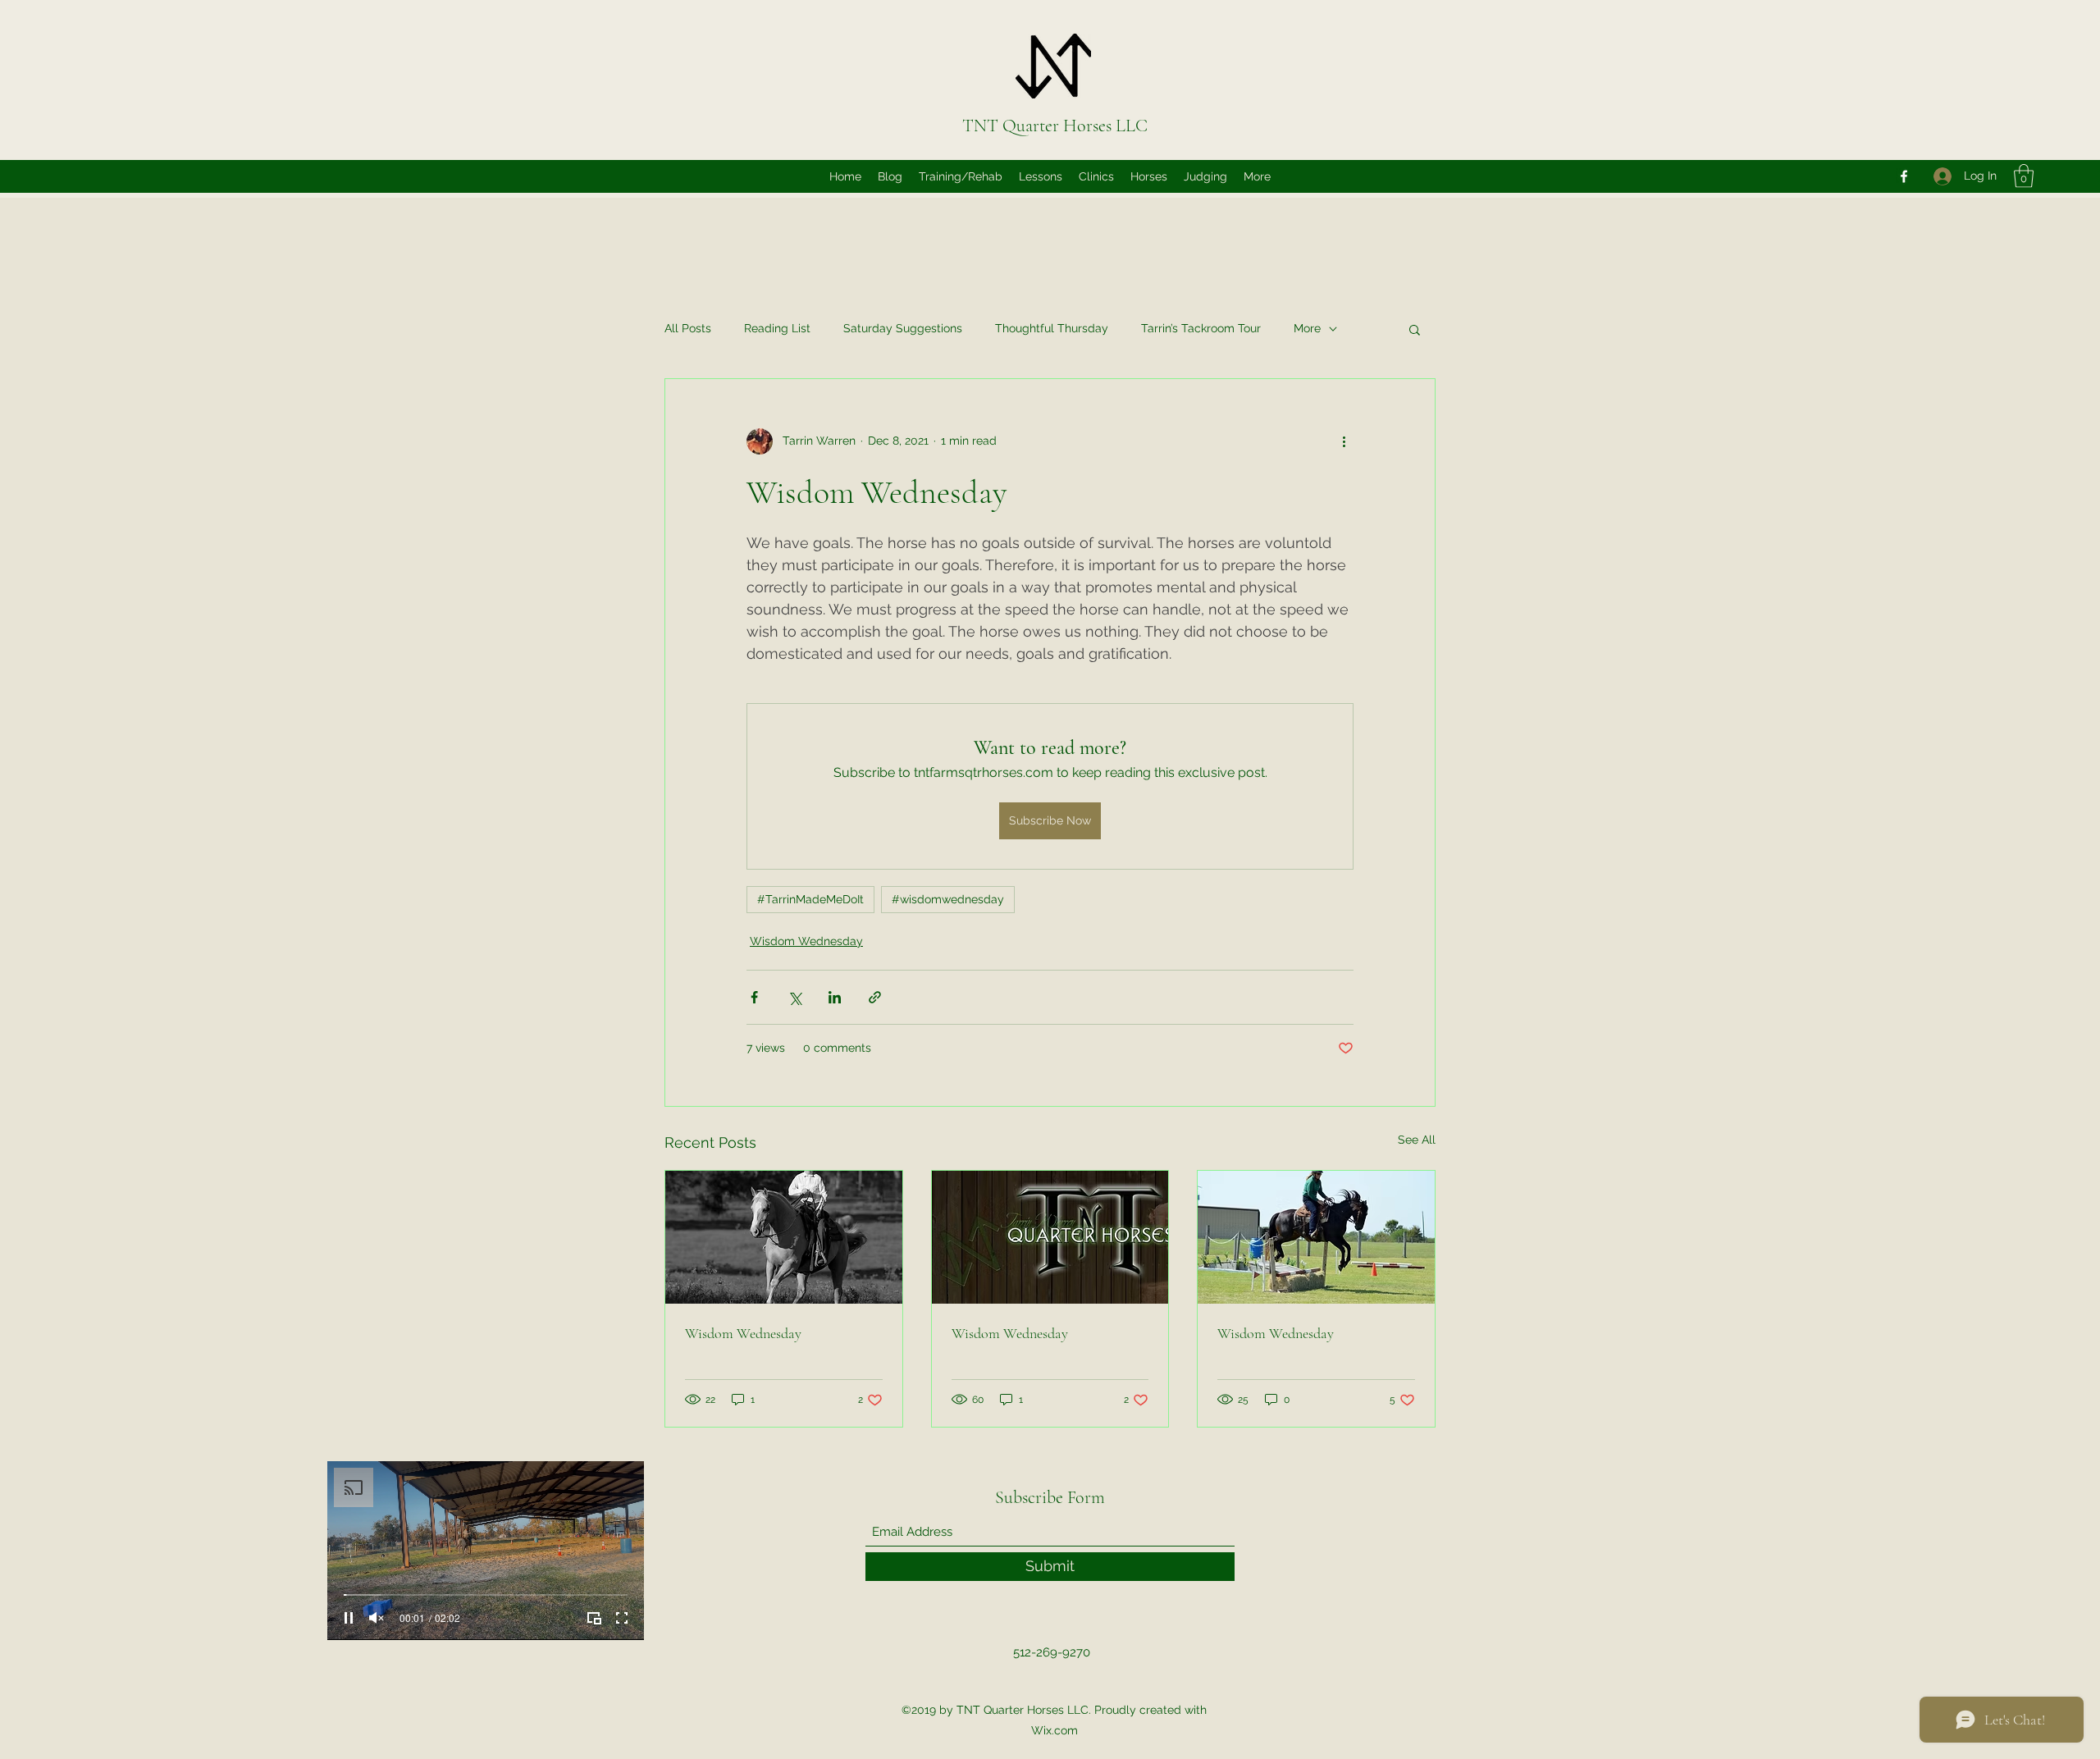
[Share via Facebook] (754, 997)
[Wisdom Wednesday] (784, 1237)
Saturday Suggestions (903, 328)
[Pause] (349, 1618)
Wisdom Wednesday (806, 941)
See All (1417, 1140)
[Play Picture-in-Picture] (594, 1618)
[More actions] (1344, 441)
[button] (2024, 176)
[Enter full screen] (622, 1618)
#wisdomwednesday (948, 899)
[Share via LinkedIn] (835, 997)
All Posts (688, 328)
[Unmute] (377, 1618)
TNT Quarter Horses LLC (1055, 126)
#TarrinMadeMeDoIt (810, 899)
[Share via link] (875, 997)
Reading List (777, 328)
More (1307, 328)
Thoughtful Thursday (1052, 328)
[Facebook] (1904, 176)
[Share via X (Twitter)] (794, 997)
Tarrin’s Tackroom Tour (1201, 328)
